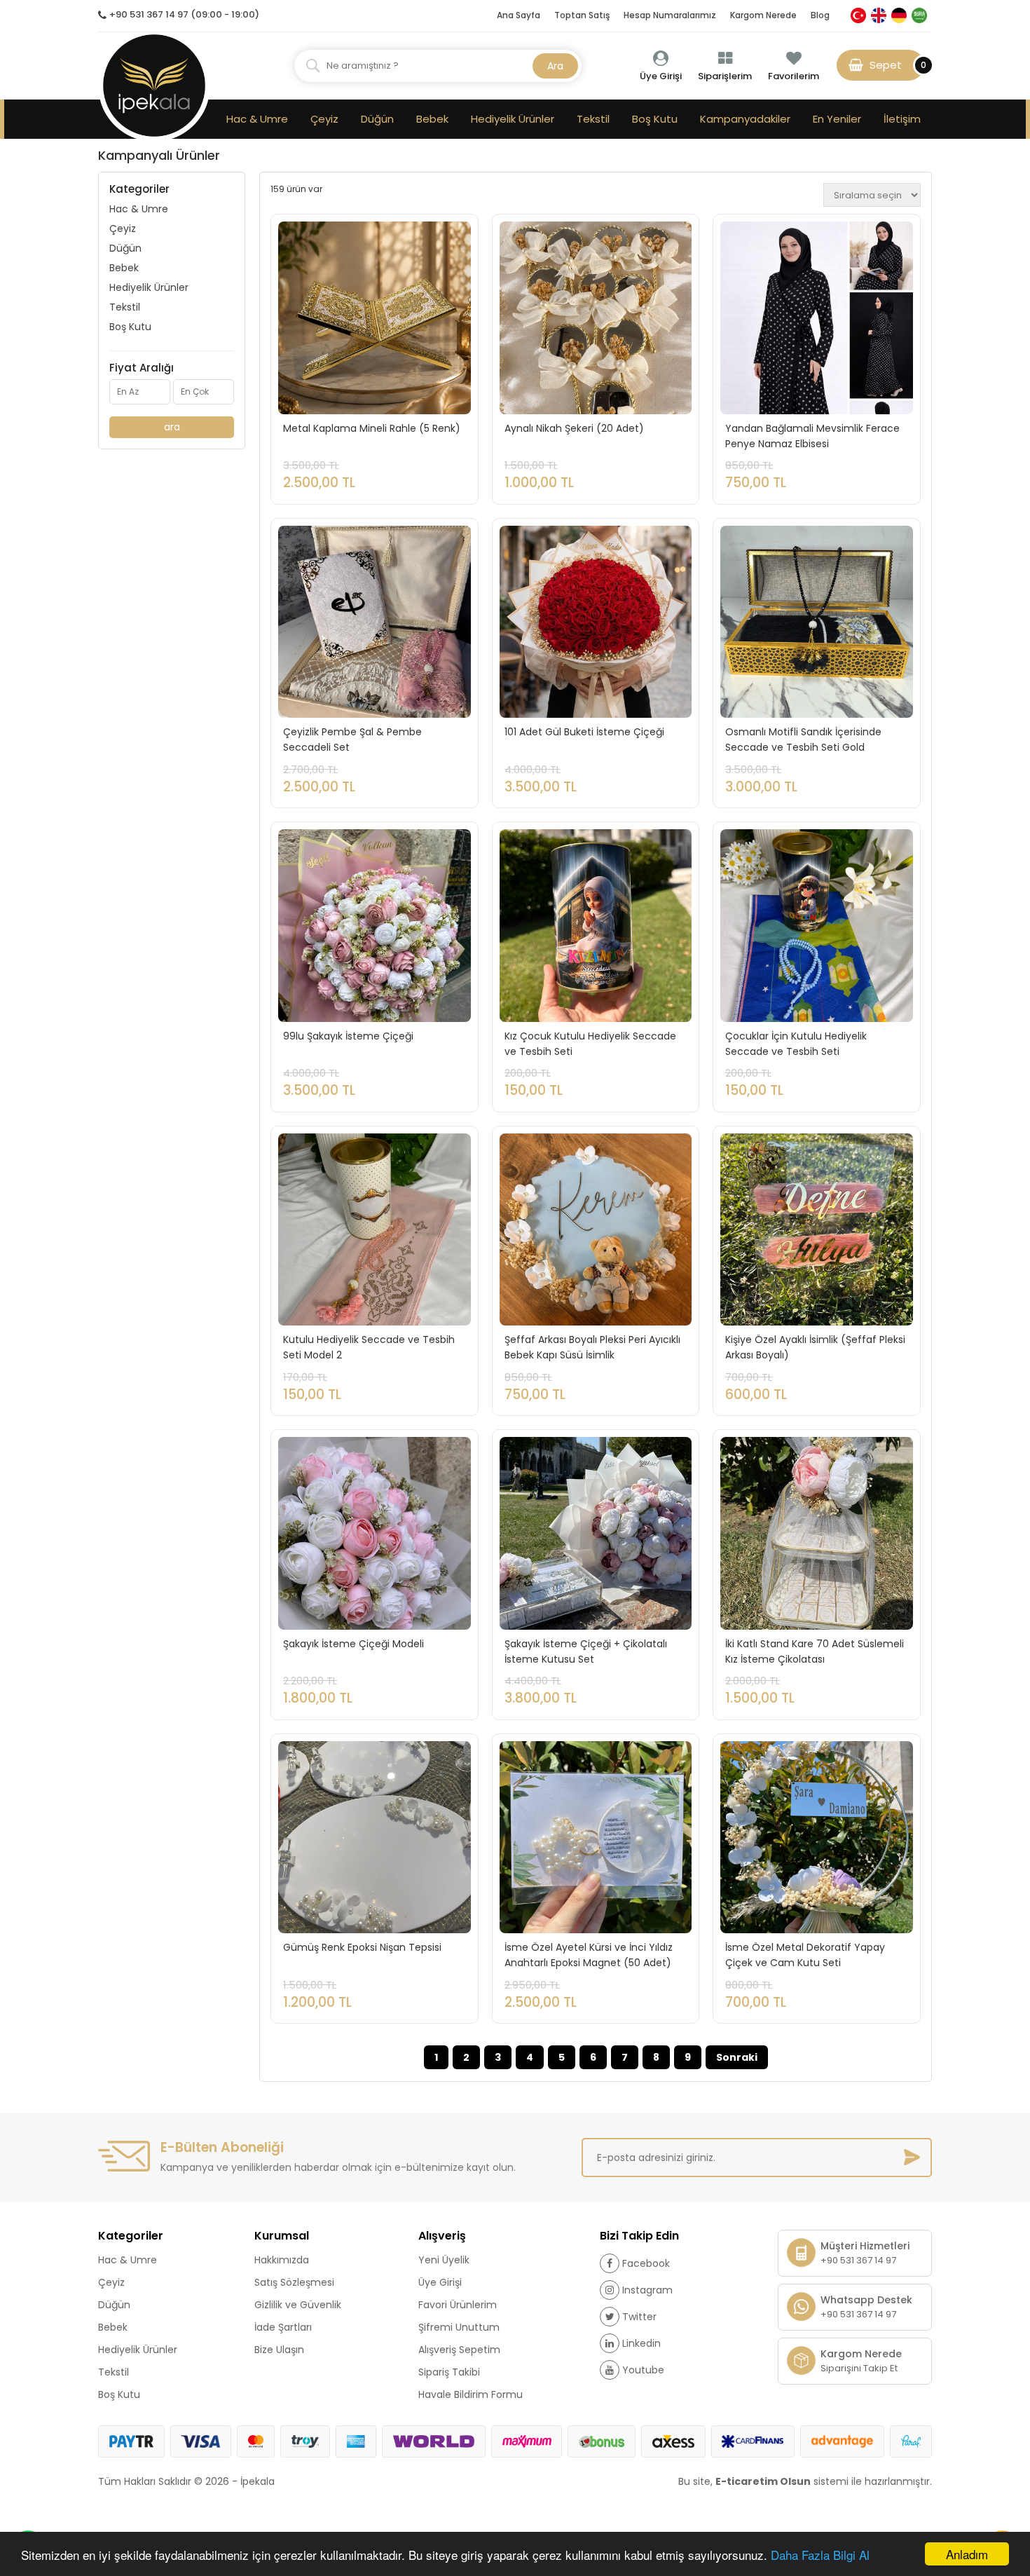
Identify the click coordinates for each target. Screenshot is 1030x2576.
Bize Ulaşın (279, 2350)
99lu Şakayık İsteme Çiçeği (348, 1036)
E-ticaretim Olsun (763, 2481)
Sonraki (737, 2057)
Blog (820, 15)
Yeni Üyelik (444, 2260)
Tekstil (593, 119)
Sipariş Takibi (449, 2372)
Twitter (639, 2317)
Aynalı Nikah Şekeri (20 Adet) (574, 428)
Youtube (643, 2370)
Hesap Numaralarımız (670, 15)
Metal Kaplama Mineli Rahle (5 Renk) (372, 428)
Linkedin (641, 2343)
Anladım (967, 2554)
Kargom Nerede (763, 15)
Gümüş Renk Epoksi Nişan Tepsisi (362, 1947)
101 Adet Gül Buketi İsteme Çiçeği (584, 732)
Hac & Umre (257, 119)
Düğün (377, 119)
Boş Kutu (655, 119)
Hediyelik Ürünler (513, 119)
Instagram (647, 2290)
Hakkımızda (282, 2260)
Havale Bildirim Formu (471, 2394)
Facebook (646, 2263)
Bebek (432, 119)
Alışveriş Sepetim (459, 2350)
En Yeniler (837, 119)
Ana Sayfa (519, 15)
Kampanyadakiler (745, 119)
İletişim (902, 119)
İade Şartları (283, 2327)
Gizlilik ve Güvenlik (298, 2305)
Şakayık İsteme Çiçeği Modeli (353, 1644)
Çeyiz (324, 119)
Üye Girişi (440, 2282)
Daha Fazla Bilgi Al (820, 2555)
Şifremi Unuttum (459, 2327)
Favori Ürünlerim (458, 2305)
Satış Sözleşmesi (294, 2282)
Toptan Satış (582, 15)
